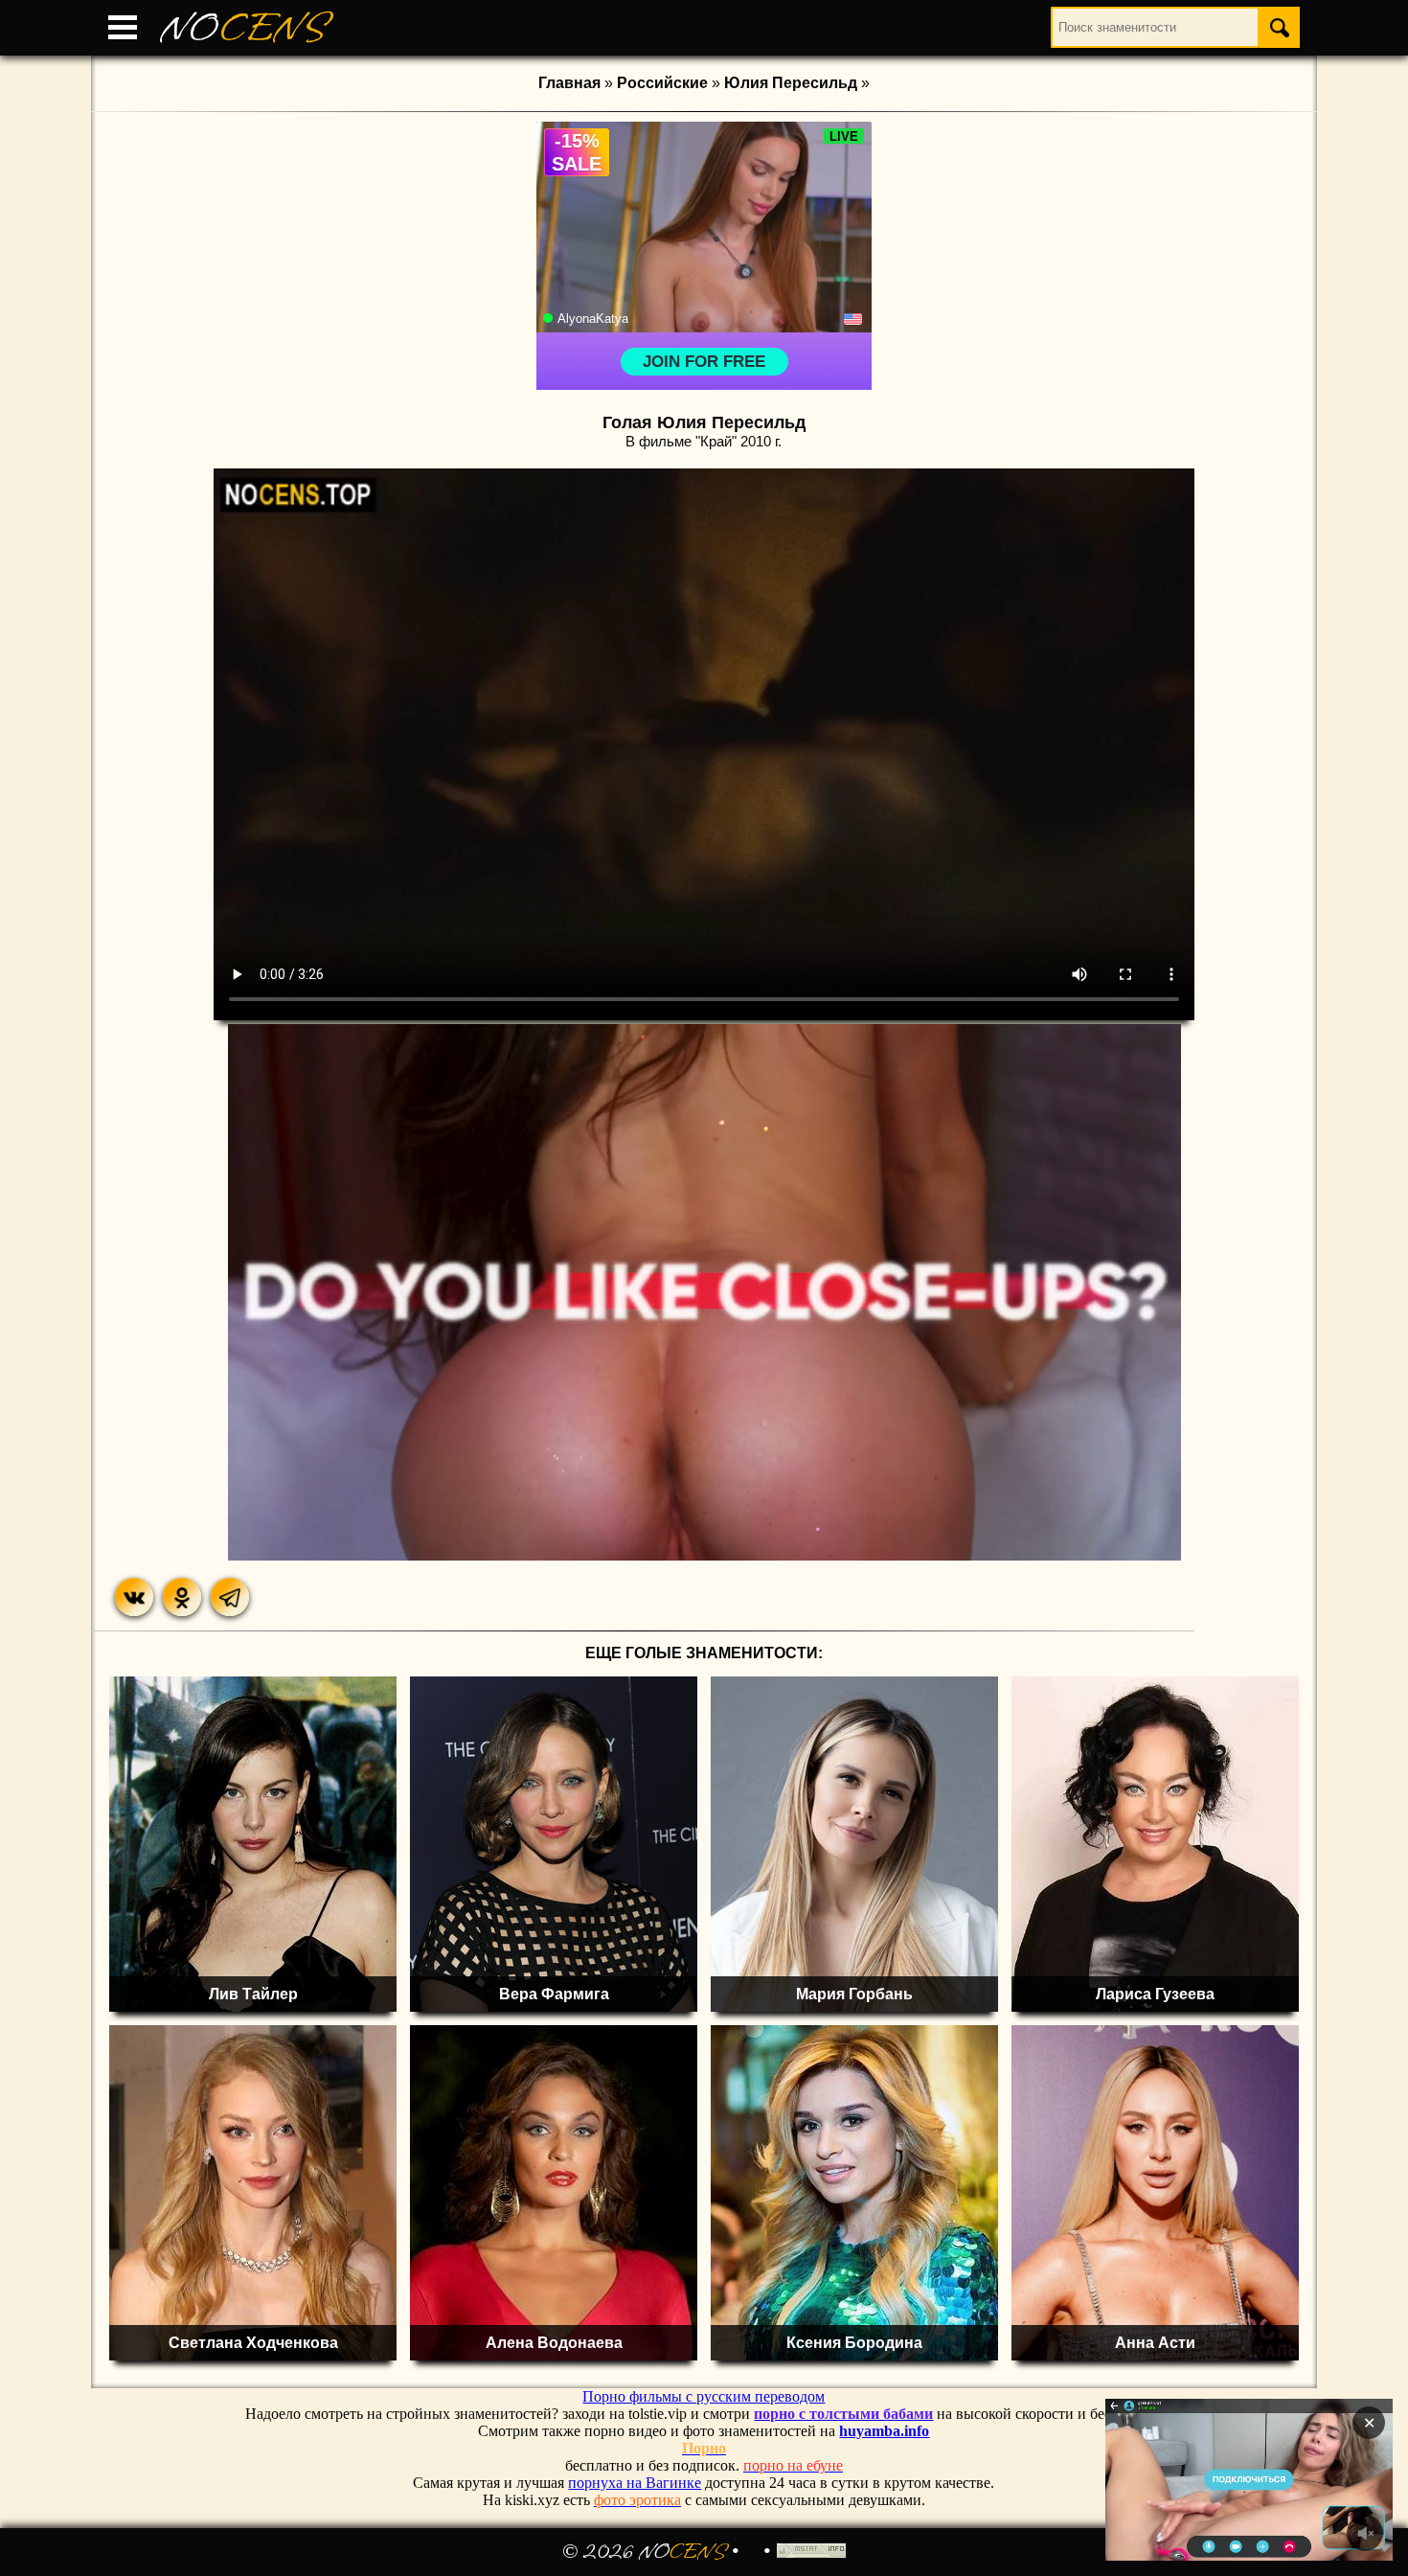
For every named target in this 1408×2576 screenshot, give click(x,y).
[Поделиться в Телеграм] (230, 1597)
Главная (569, 83)
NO (244, 28)
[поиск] (1280, 27)
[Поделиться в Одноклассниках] (182, 1597)
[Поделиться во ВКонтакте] (134, 1597)
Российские (662, 83)
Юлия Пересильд (791, 83)
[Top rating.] (811, 2552)
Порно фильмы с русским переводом (704, 2396)
